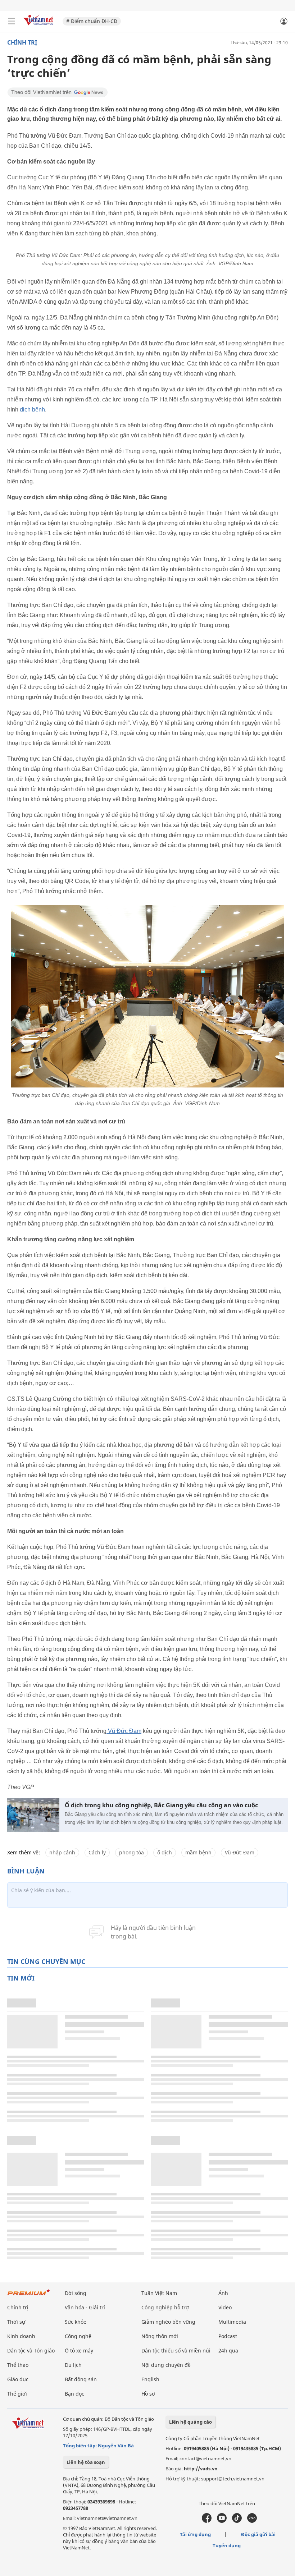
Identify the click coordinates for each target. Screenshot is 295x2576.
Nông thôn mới (160, 2336)
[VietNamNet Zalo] (252, 2521)
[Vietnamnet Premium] (29, 2296)
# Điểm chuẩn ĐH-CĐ (92, 21)
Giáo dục (18, 2379)
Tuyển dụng (227, 2545)
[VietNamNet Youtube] (222, 2521)
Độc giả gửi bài (258, 2534)
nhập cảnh (62, 1852)
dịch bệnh (32, 410)
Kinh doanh (21, 2336)
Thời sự (16, 2322)
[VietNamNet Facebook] (207, 2521)
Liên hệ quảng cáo (190, 2422)
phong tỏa (131, 1852)
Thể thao (18, 2365)
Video (225, 2307)
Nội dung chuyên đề (166, 2365)
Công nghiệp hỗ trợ (165, 2307)
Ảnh (223, 2293)
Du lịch (73, 2365)
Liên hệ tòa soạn (86, 2462)
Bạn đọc (74, 2394)
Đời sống (76, 2293)
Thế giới (17, 2394)
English (150, 2379)
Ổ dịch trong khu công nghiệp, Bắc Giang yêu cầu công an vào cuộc (161, 1805)
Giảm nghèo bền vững (168, 2322)
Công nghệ (78, 2336)
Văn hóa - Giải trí (85, 2307)
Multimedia (232, 2322)
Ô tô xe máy (79, 2350)
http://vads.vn (201, 2469)
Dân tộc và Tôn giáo (31, 2350)
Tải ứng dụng (195, 2534)
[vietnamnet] (39, 26)
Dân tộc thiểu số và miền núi (176, 2350)
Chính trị (22, 42)
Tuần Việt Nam (159, 2293)
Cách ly (97, 1852)
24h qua (228, 2350)
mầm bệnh (198, 1852)
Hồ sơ (148, 2394)
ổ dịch (165, 1852)
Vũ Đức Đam (124, 1731)
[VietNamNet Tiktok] (237, 2521)
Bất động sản (81, 2379)
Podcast (228, 2336)
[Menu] (12, 21)
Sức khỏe (76, 2322)
